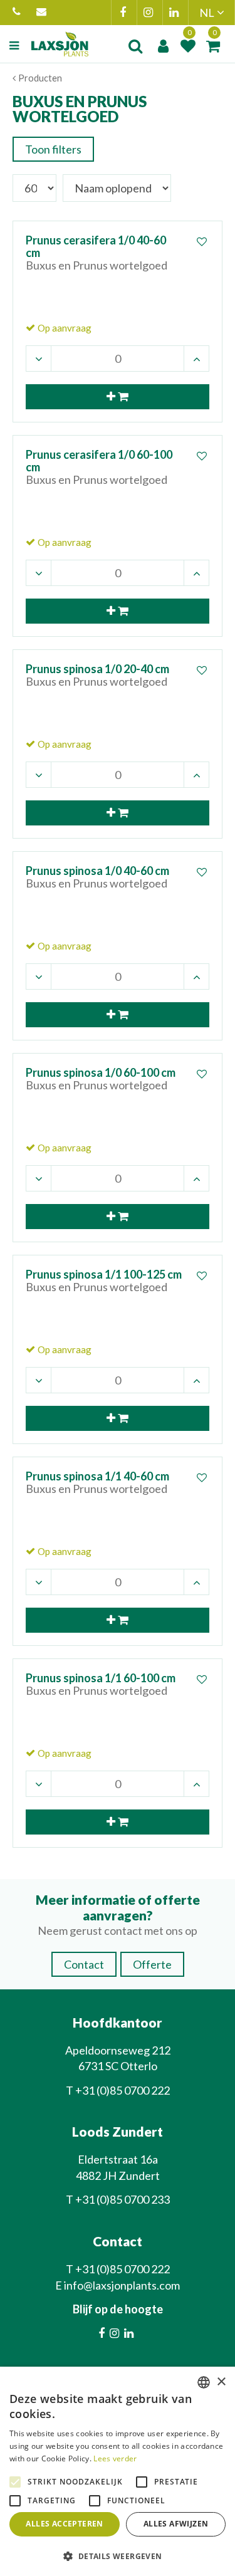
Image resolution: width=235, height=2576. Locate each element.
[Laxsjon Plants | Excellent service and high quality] (60, 44)
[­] (16, 46)
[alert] (118, 2471)
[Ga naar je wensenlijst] (188, 46)
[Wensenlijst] (188, 46)
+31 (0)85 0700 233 (123, 2199)
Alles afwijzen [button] (176, 2524)
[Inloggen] (163, 46)
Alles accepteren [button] (64, 2524)
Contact (84, 1964)
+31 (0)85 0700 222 (18, 13)
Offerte (152, 1964)
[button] (118, 2556)
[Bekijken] (213, 46)
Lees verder (115, 2458)
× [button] (221, 2382)
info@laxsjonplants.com (43, 13)
